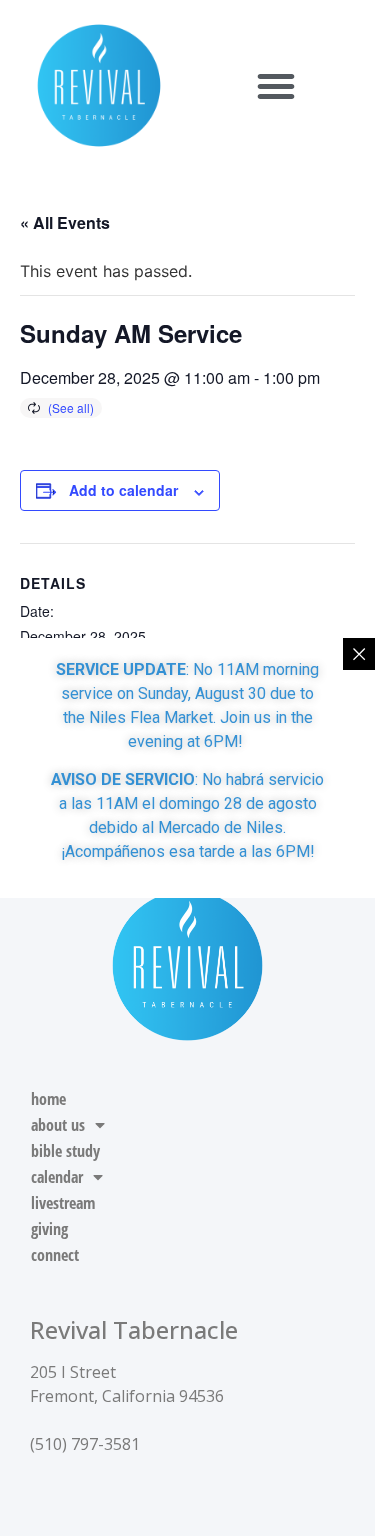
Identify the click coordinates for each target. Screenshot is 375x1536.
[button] (276, 86)
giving (49, 1229)
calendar (57, 1177)
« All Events (65, 222)
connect (55, 1255)
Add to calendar (123, 490)
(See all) (71, 407)
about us (58, 1125)
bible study (65, 1151)
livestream (63, 1203)
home (48, 1099)
